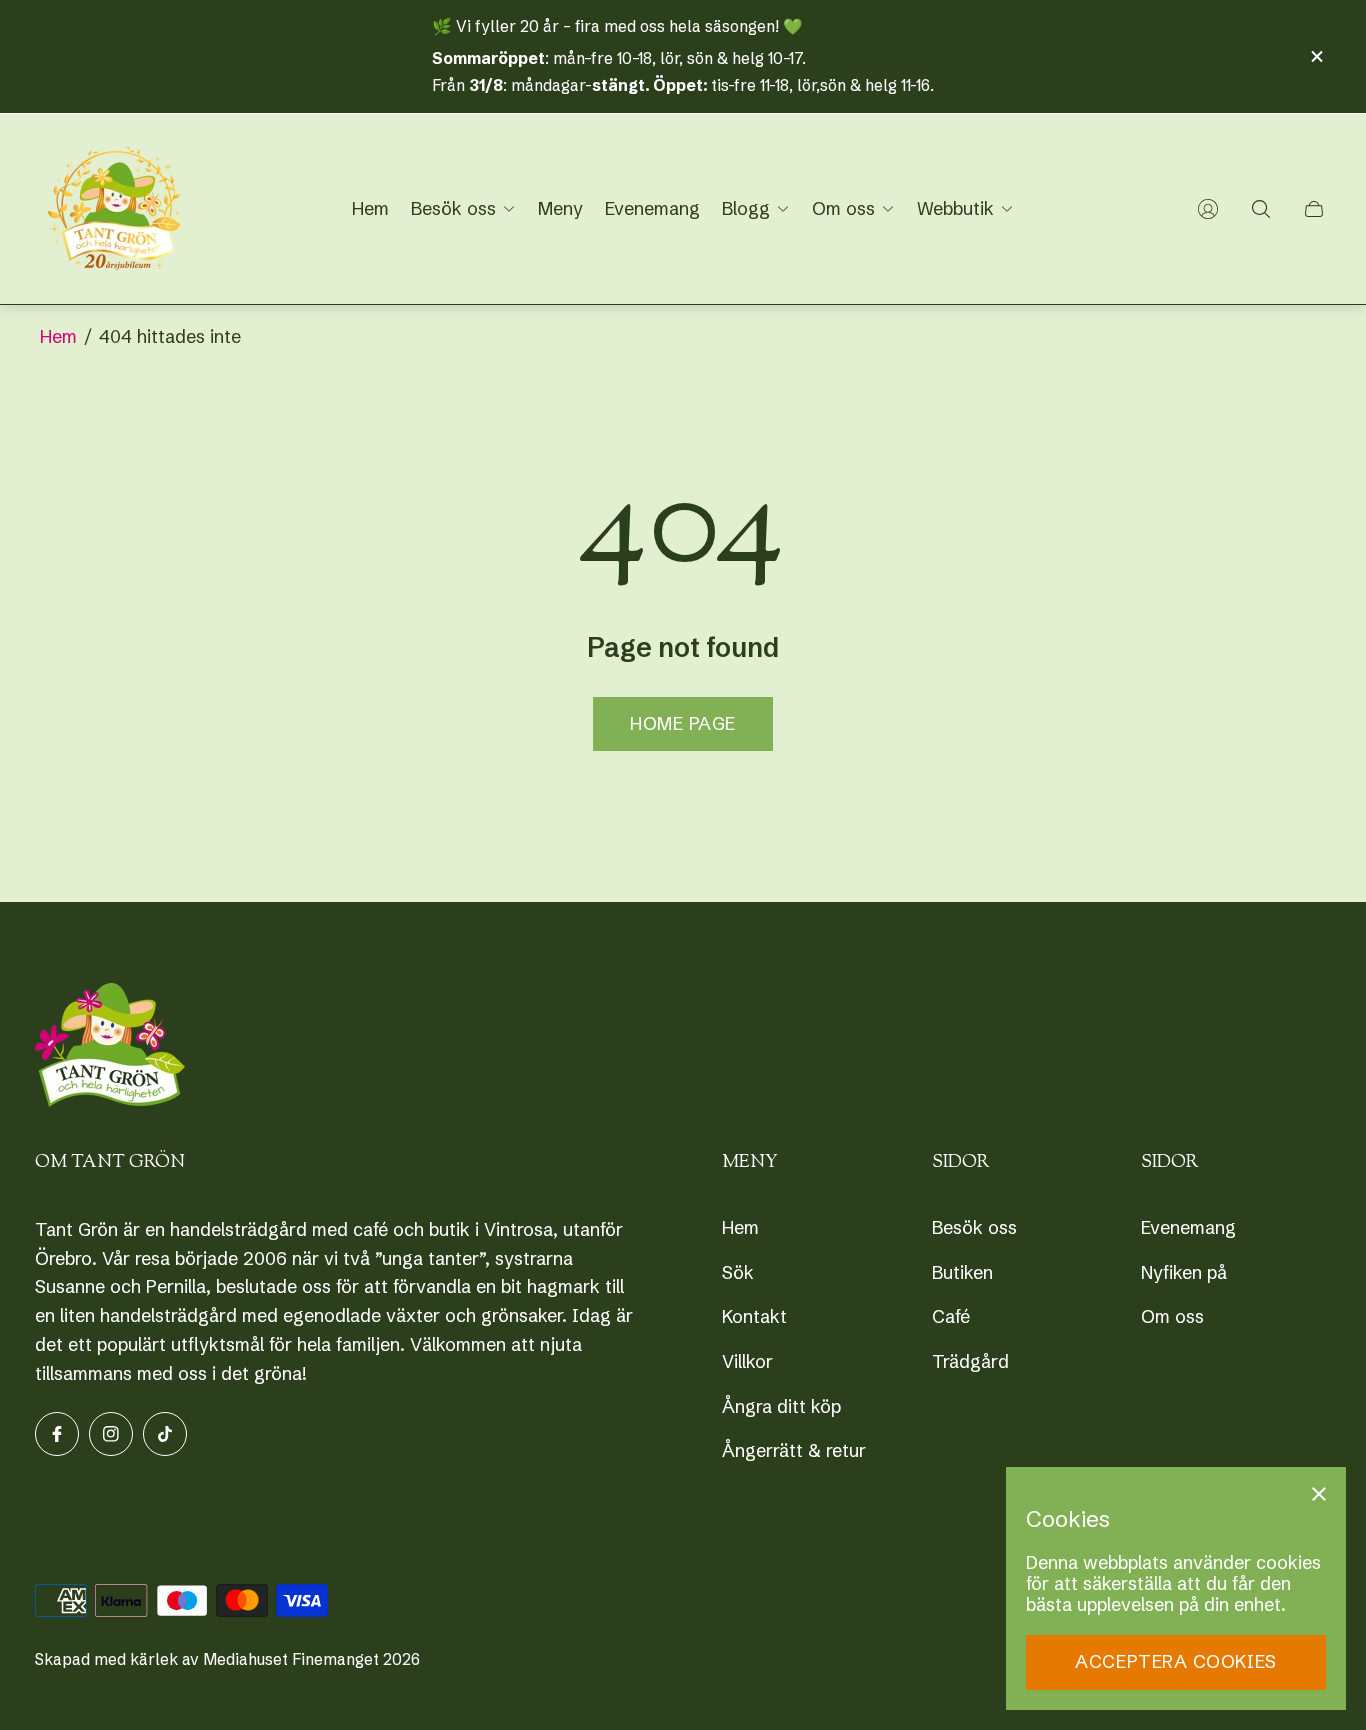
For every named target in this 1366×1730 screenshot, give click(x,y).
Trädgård (970, 1361)
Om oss (1172, 1316)
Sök (738, 1272)
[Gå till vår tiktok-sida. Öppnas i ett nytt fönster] (165, 1434)
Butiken (962, 1272)
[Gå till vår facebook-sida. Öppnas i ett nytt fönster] (57, 1434)
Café (951, 1316)
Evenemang (1188, 1227)
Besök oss (974, 1227)
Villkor (747, 1361)
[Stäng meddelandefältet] (1316, 56)
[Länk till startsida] (110, 1047)
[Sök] (1261, 209)
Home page (683, 723)
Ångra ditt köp (781, 1406)
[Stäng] (1319, 1494)
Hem (58, 336)
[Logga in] (1208, 209)
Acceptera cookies (1175, 1661)
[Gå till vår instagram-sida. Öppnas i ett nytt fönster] (111, 1434)
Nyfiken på (1184, 1272)
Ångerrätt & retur (794, 1450)
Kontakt (754, 1316)
